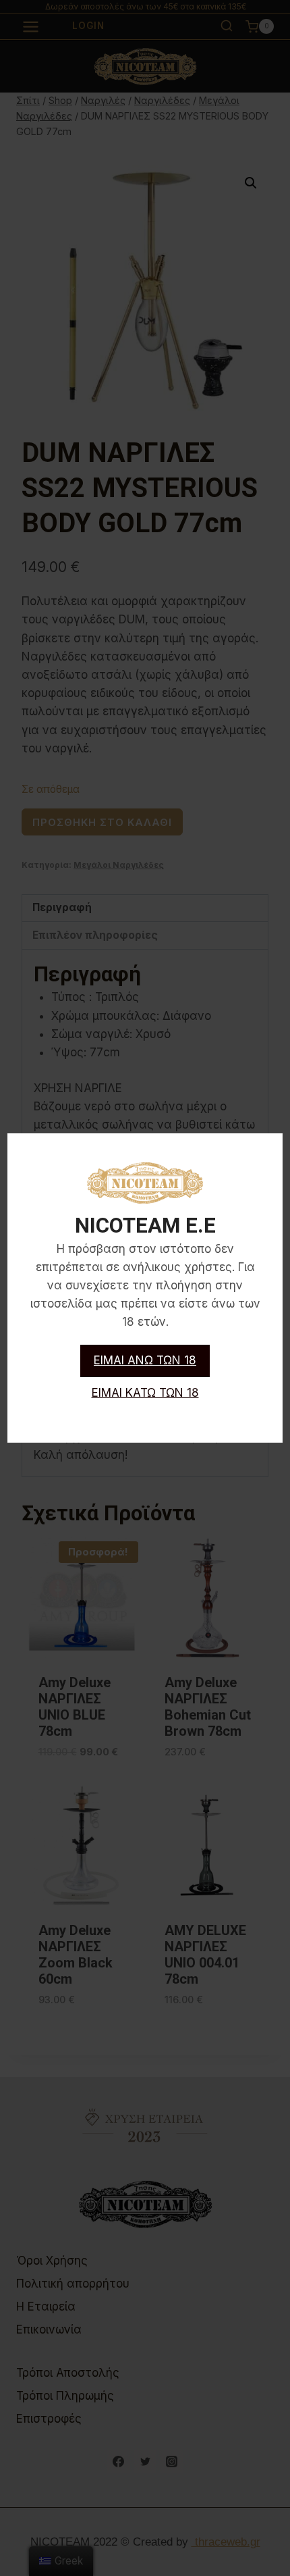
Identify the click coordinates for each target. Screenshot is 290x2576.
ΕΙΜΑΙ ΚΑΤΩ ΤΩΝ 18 (145, 1393)
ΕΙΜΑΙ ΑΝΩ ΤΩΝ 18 (145, 1360)
